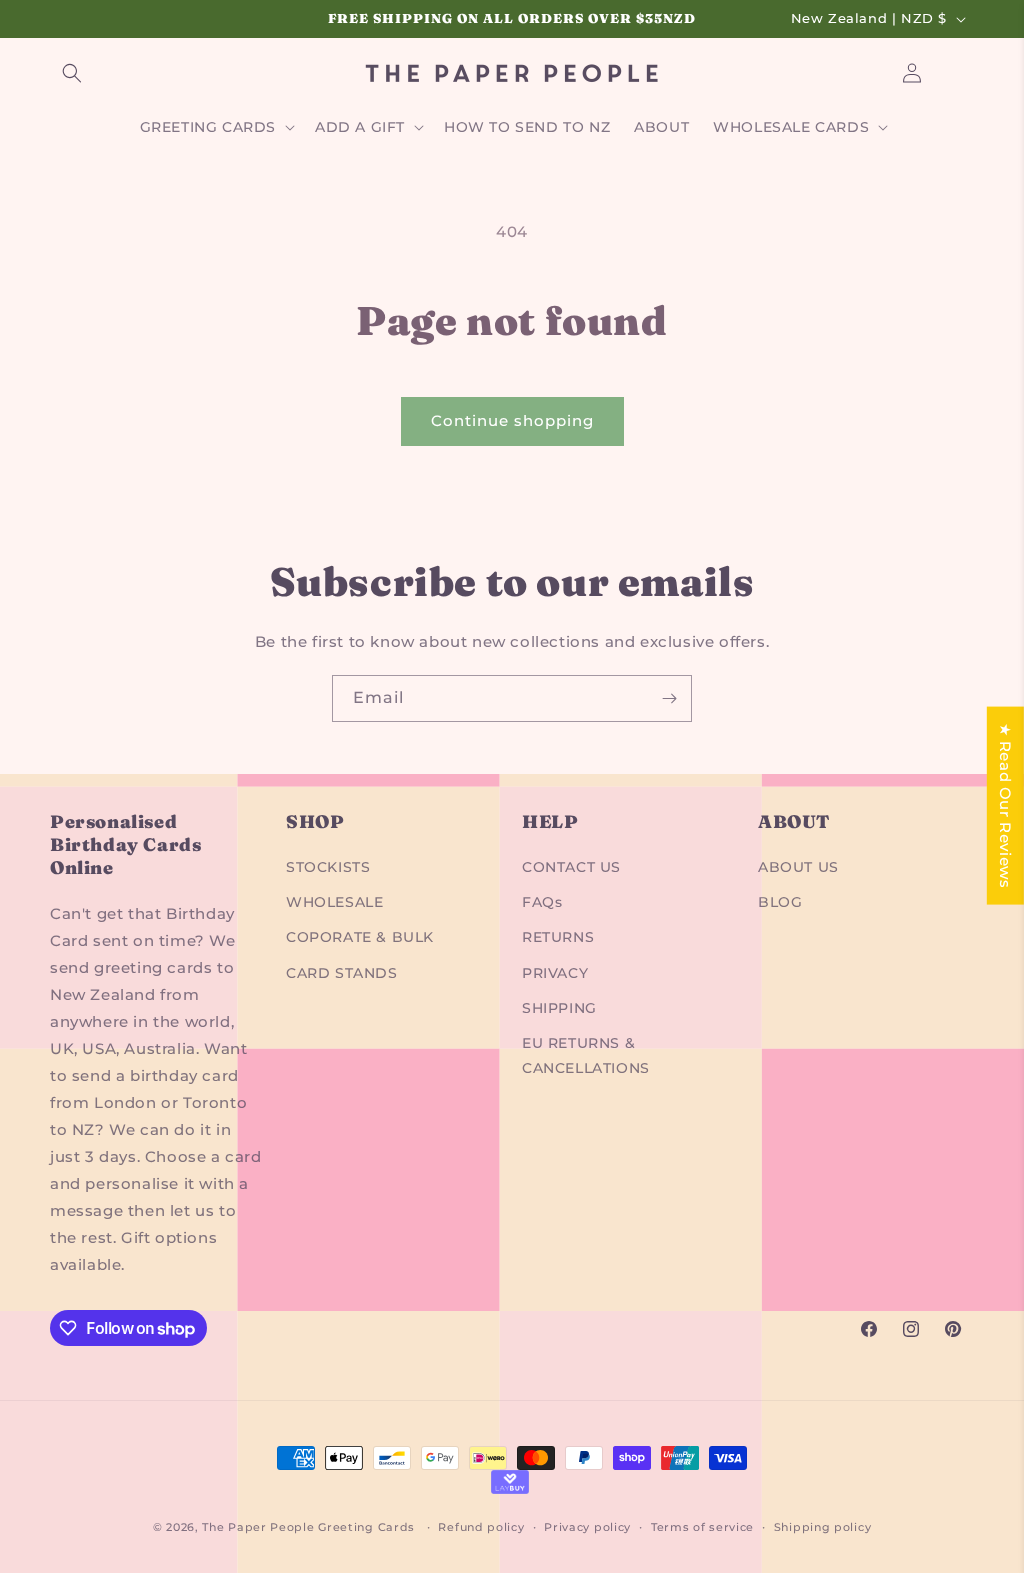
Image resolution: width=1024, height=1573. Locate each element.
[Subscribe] (669, 698)
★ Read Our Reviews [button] (1005, 805)
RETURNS (558, 937)
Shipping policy (823, 1527)
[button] (72, 73)
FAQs (542, 902)
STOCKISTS (328, 867)
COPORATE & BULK (360, 937)
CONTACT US (571, 867)
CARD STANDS (342, 973)
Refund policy (481, 1527)
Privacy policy (587, 1527)
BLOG (780, 902)
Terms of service (702, 1527)
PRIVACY (555, 973)
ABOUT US (798, 867)
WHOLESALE (334, 902)
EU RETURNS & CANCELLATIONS (586, 1055)
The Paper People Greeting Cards (308, 1527)
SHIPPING (559, 1008)
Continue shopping (512, 420)
